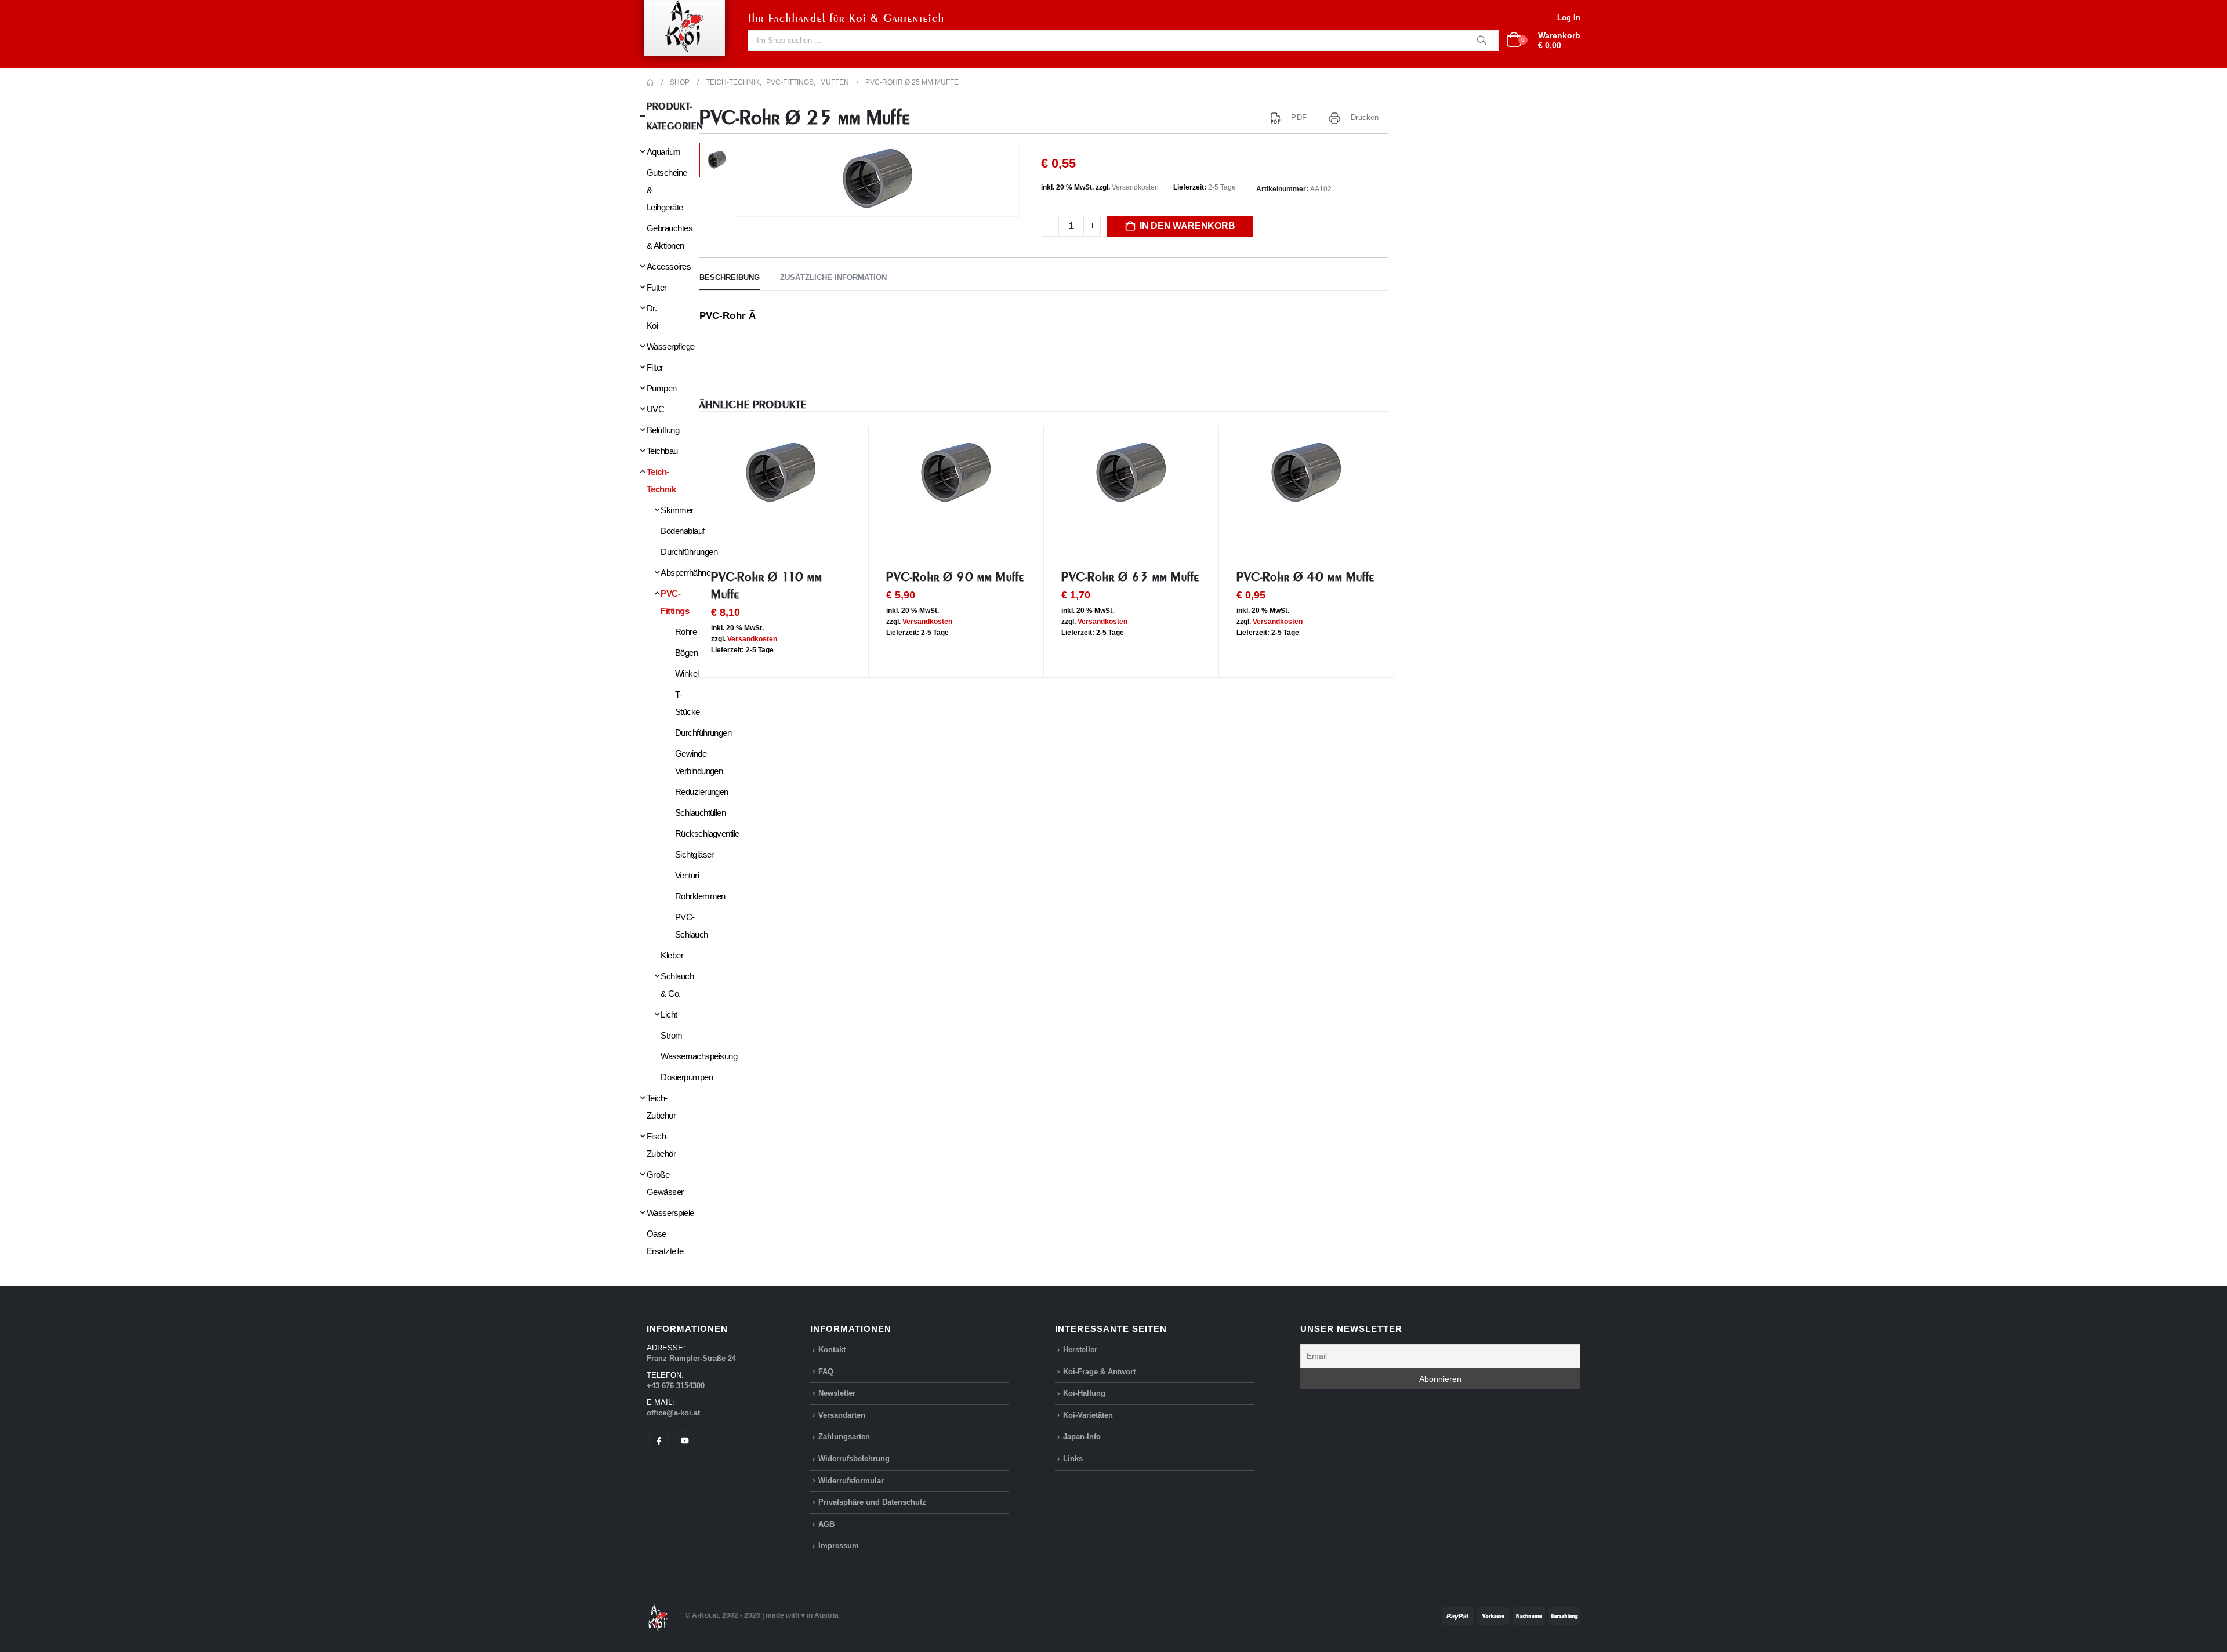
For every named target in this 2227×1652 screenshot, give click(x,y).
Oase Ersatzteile (665, 1242)
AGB (826, 1524)
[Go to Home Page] (650, 82)
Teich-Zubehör (661, 1107)
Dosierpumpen (687, 1077)
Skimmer (677, 510)
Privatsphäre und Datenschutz (872, 1502)
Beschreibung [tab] (730, 277)
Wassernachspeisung (699, 1056)
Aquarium (664, 152)
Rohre (686, 632)
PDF (1299, 117)
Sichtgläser (694, 854)
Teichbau (662, 451)
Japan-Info (1082, 1437)
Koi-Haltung (1084, 1393)
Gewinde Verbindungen (699, 762)
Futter (657, 287)
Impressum (839, 1546)
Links (1073, 1459)
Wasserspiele (670, 1213)
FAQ (826, 1372)
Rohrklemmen (700, 896)
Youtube (685, 1441)
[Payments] (1511, 1615)
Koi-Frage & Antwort (1099, 1372)
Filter (655, 367)
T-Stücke (688, 703)
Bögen (686, 653)
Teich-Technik (661, 480)
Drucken (1365, 117)
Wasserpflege (671, 346)
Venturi (687, 875)
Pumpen (662, 388)
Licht (669, 1014)
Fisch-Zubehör (661, 1145)
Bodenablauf (682, 531)
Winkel (687, 673)
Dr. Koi (652, 317)
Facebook (659, 1441)
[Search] (1482, 41)
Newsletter (837, 1393)
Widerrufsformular (851, 1481)
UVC (655, 409)
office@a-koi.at (673, 1413)
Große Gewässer (665, 1183)
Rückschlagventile (707, 834)
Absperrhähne (685, 573)
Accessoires (669, 266)
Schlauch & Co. (677, 985)
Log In (1569, 18)
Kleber (672, 955)
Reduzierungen (702, 792)
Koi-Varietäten (1088, 1415)
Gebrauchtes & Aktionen (670, 237)
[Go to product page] (781, 474)
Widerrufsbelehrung (854, 1459)
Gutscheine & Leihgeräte (667, 190)
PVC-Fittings (675, 602)
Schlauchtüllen (701, 813)
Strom (671, 1035)
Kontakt (832, 1350)
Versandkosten (1135, 187)
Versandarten (842, 1415)
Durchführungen (689, 552)
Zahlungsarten (844, 1437)
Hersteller (1080, 1350)
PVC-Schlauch (692, 926)
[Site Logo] (658, 1615)
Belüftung (663, 430)
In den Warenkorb (1187, 226)
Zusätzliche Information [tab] (833, 277)
